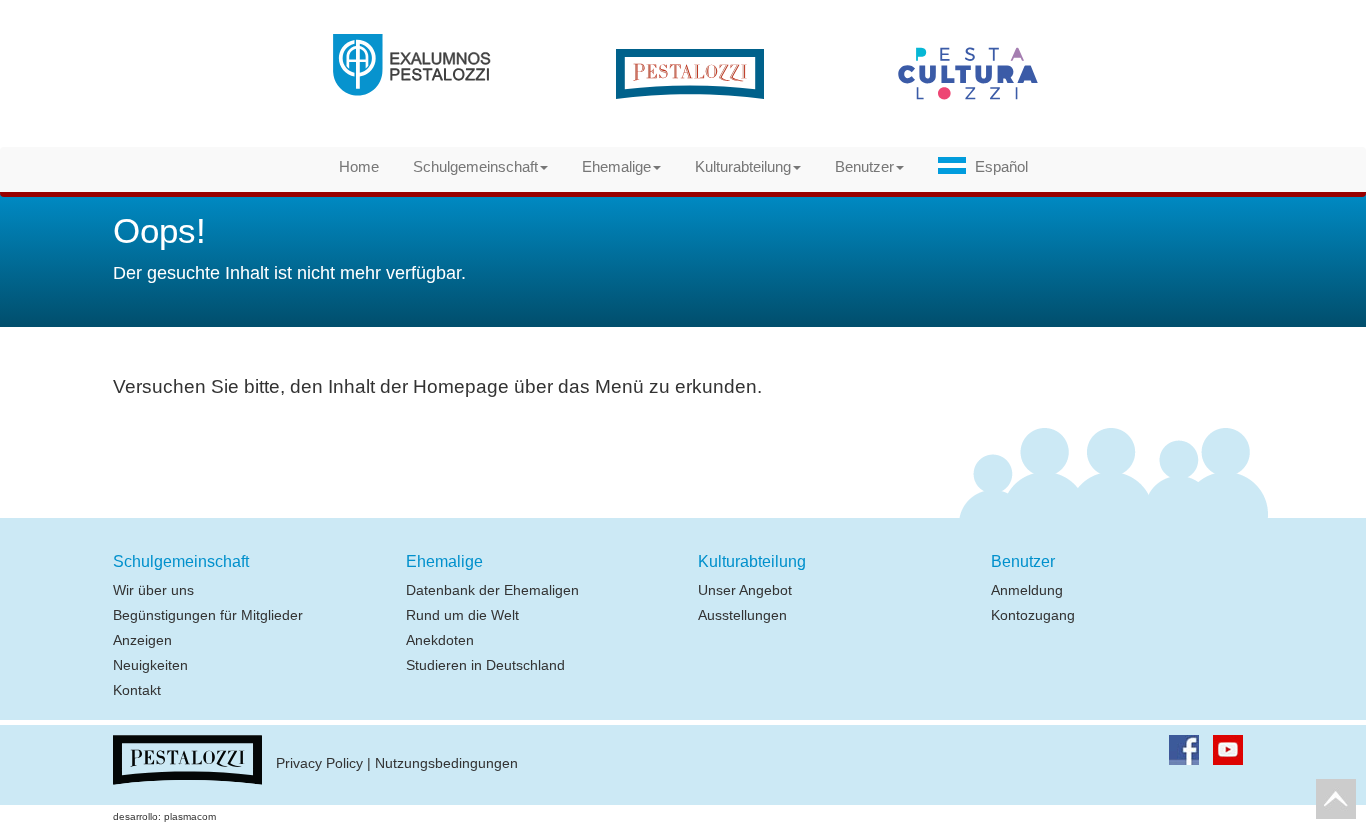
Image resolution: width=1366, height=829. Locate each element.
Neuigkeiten (150, 665)
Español (1001, 166)
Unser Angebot (745, 590)
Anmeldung (1027, 590)
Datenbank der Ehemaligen (492, 590)
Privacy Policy (319, 764)
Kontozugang (1033, 615)
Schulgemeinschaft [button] (475, 166)
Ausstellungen (742, 615)
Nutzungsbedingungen (446, 764)
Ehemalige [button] (616, 166)
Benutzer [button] (864, 166)
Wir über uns (153, 590)
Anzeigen (142, 640)
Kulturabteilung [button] (743, 166)
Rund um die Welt (462, 615)
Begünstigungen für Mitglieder (208, 615)
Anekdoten (440, 640)
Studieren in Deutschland (485, 665)
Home (359, 166)
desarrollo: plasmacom (164, 816)
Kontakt (137, 690)
